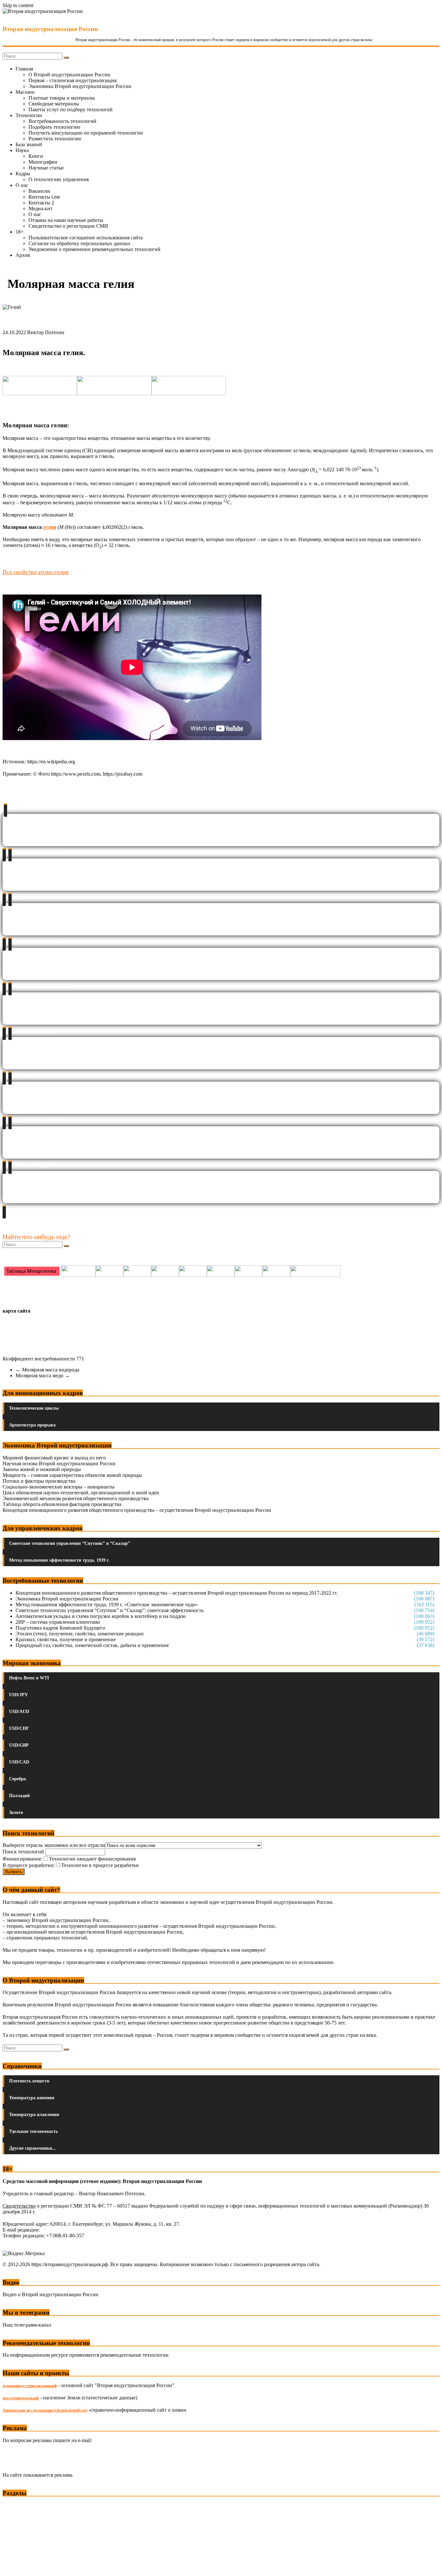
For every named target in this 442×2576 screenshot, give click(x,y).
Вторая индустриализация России (50, 29)
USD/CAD (19, 1762)
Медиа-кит (40, 208)
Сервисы (13, 2566)
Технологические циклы (34, 1408)
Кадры (23, 174)
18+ (20, 232)
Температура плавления (34, 2115)
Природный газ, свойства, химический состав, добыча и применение (92, 1645)
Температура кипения (32, 2098)
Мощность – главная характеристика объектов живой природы (72, 1475)
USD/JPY (18, 1695)
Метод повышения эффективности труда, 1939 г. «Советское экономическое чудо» (107, 1605)
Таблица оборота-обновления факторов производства (62, 1504)
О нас (22, 185)
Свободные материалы (54, 104)
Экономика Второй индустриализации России (80, 86)
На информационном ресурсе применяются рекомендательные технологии (86, 2355)
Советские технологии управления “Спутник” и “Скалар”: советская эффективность (110, 1610)
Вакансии (39, 191)
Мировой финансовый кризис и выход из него (54, 1458)
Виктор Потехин (46, 332)
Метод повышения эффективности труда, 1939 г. (59, 1560)
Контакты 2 (41, 203)
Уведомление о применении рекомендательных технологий (94, 249)
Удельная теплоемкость (33, 2131)
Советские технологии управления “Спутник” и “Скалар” (70, 1543)
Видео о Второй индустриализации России (50, 2294)
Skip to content (18, 5)
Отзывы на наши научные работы (66, 220)
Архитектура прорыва (32, 1425)
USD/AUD (19, 1712)
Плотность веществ (29, 2081)
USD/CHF (19, 1728)
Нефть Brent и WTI (29, 1678)
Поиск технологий (24, 1852)
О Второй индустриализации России (69, 75)
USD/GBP (19, 1745)
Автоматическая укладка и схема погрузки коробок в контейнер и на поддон (101, 1616)
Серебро (17, 1779)
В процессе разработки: (29, 1865)
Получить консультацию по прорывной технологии (86, 133)
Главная (24, 69)
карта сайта (17, 1311)
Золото (16, 1812)
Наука (22, 150)
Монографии (43, 162)
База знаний (29, 144)
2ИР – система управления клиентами (58, 1622)
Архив (23, 255)
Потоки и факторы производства (39, 1481)
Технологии (29, 115)
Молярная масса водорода (47, 1370)
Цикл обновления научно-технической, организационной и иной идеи (81, 1493)
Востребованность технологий (62, 121)
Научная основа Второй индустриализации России (59, 1463)
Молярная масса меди (43, 1375)
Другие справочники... (33, 2148)
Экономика (16, 2505)
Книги (36, 156)
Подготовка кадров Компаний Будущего (60, 1628)
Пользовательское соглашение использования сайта (86, 238)
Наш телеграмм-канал (27, 2325)
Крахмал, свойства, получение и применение (66, 1639)
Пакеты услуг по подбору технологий (71, 109)
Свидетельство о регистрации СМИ (68, 226)
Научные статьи (46, 168)
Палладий (19, 1796)
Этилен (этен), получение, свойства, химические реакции (80, 1634)
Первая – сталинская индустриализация (72, 80)
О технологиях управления (59, 179)
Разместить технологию (55, 139)
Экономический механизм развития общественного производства (76, 1498)
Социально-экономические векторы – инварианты (59, 1487)
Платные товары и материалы (62, 98)
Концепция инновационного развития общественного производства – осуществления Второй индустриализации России (137, 1510)
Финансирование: (22, 1859)
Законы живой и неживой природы (42, 1469)
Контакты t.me (44, 197)
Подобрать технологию (54, 127)
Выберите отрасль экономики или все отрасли (54, 1845)
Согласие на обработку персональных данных (79, 243)
